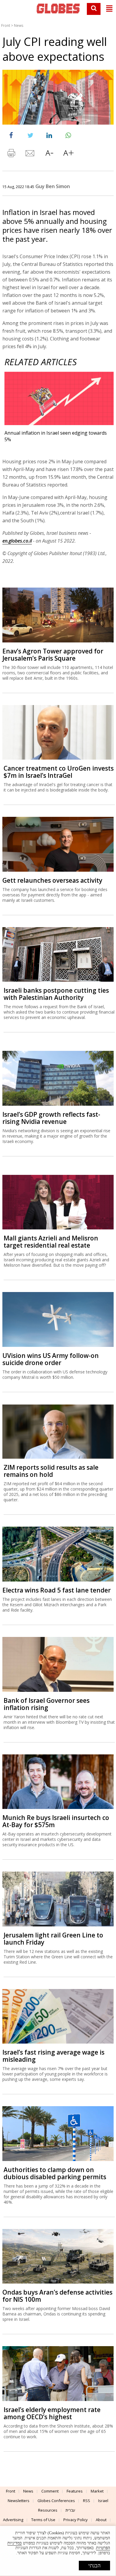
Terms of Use (43, 2520)
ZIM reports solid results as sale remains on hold (51, 1471)
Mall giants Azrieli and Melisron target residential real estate (51, 1242)
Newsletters (19, 2501)
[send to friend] (30, 154)
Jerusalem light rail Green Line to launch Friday (53, 1939)
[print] (11, 154)
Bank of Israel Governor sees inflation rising (47, 1704)
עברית (70, 2510)
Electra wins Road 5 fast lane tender (57, 1590)
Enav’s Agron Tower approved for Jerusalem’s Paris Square (53, 655)
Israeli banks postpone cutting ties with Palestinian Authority (56, 994)
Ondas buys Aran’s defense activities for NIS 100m (57, 2296)
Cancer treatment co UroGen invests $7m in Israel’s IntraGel (59, 772)
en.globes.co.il (17, 541)
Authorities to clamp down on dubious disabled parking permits (55, 2173)
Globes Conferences (56, 2501)
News (19, 25)
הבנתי (94, 2566)
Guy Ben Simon (53, 186)
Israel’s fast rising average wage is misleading (53, 2056)
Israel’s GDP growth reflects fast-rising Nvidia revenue (51, 1118)
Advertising (13, 2520)
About (101, 2520)
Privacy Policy (76, 2520)
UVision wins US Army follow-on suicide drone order (51, 1359)
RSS (87, 2501)
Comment (50, 2491)
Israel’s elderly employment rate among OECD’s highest (52, 2413)
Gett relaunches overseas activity (52, 880)
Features (75, 2491)
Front (6, 25)
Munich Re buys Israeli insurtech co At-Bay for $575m (56, 1821)
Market (97, 2491)
